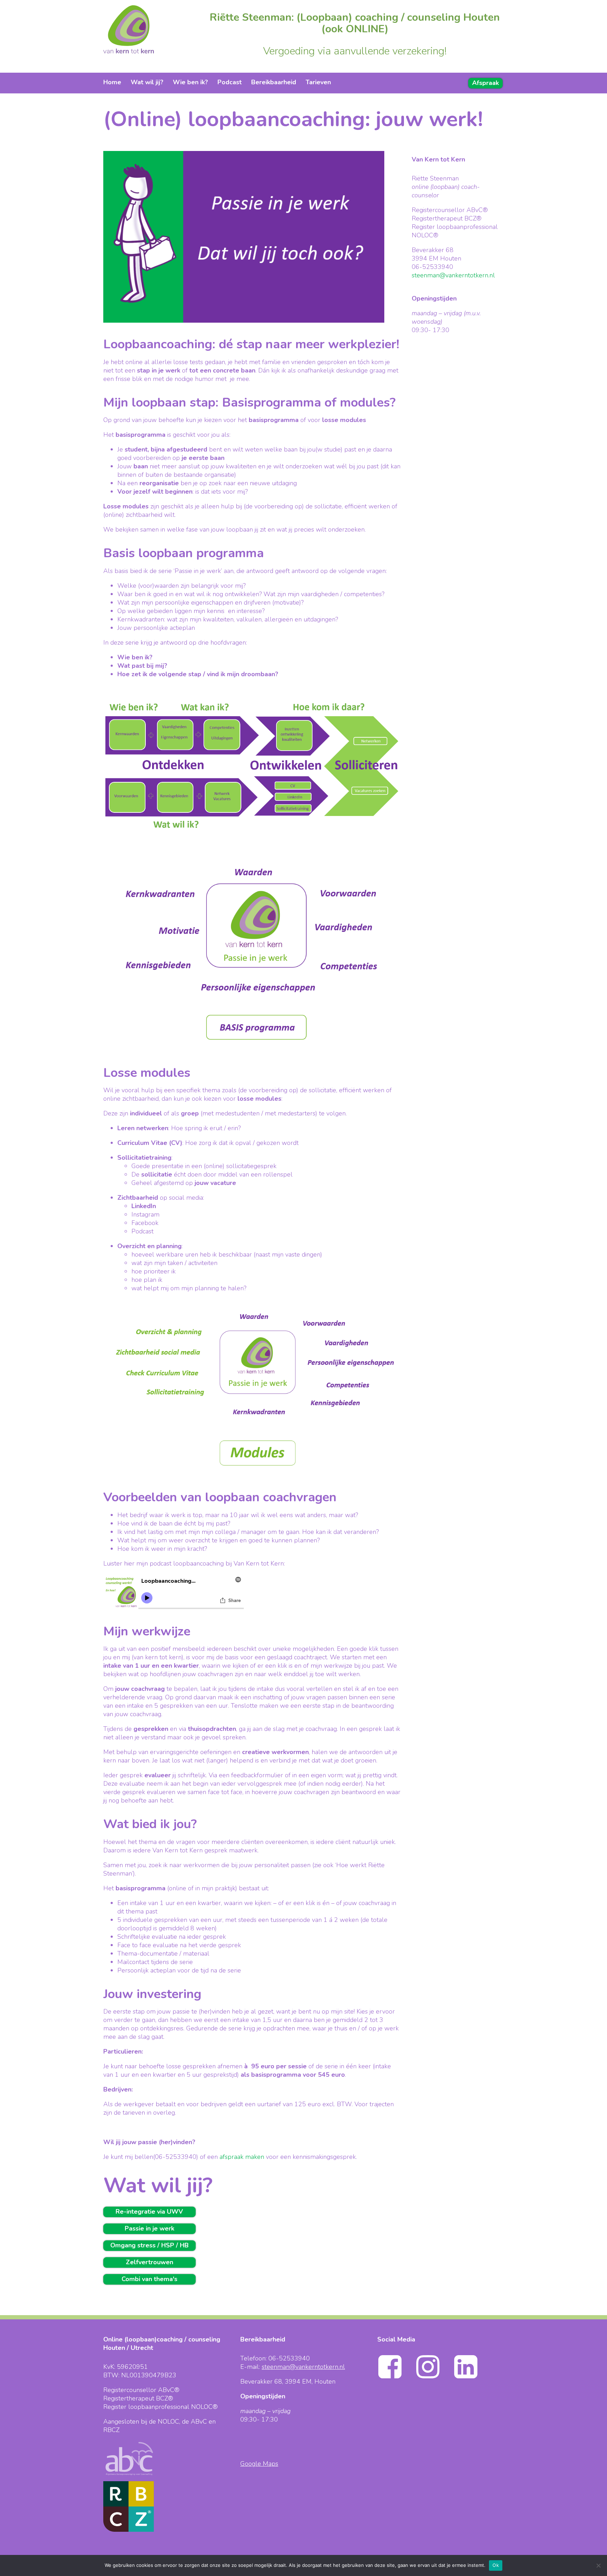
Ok (496, 2565)
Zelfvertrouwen (149, 2262)
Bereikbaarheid (274, 82)
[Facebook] (396, 2377)
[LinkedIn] (472, 2377)
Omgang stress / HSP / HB (149, 2245)
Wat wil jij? (147, 82)
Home (112, 82)
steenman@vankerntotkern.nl (453, 275)
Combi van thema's (149, 2279)
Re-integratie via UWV (149, 2212)
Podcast (230, 82)
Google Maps (259, 2464)
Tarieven (318, 82)
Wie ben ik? (190, 82)
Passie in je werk (149, 2228)
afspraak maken (242, 2157)
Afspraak (485, 83)
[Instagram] (434, 2377)
